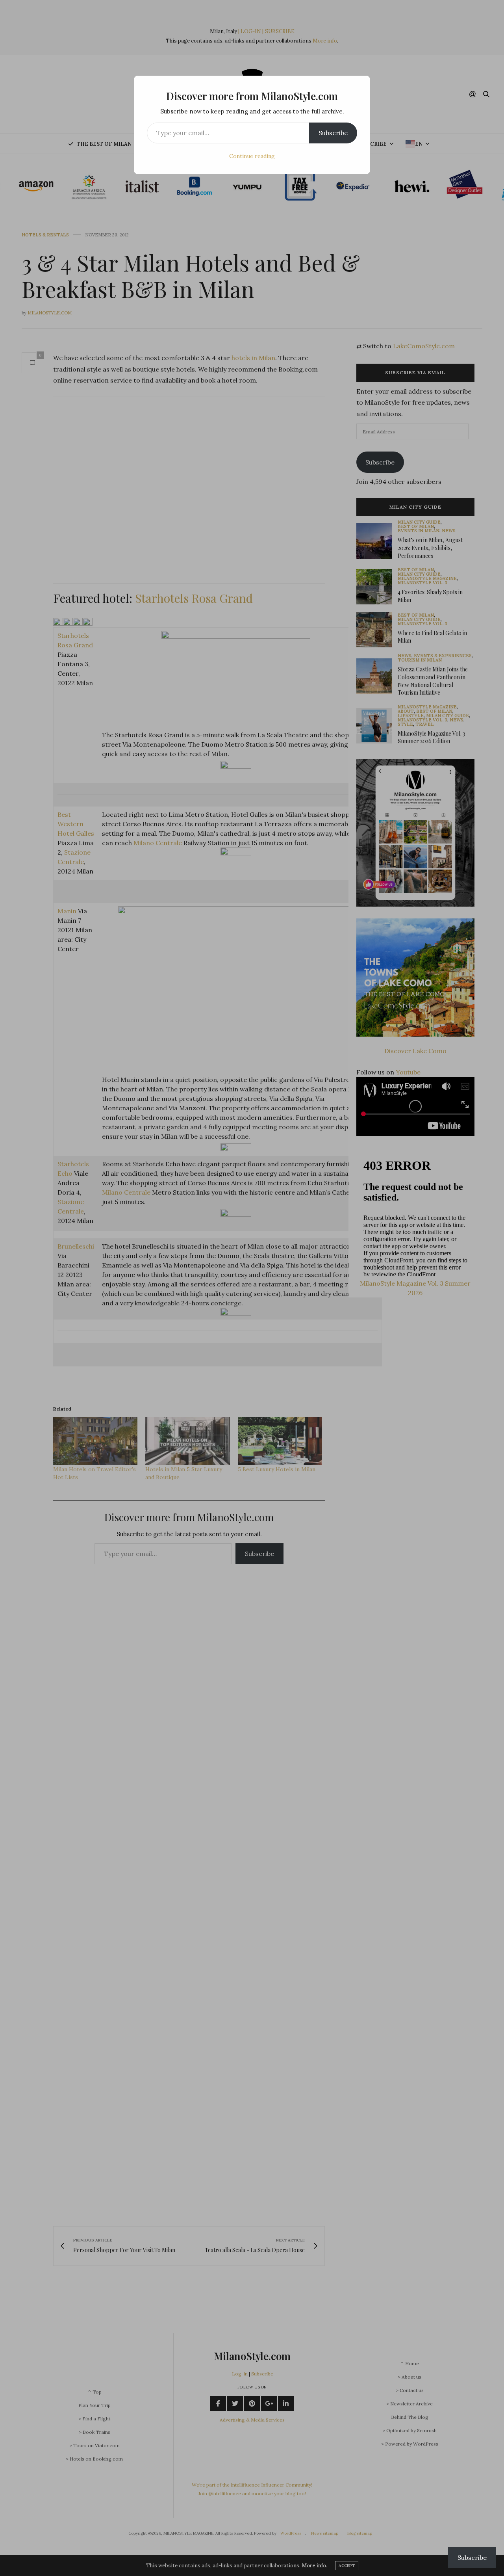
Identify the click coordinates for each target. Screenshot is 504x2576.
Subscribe (333, 133)
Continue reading (252, 156)
